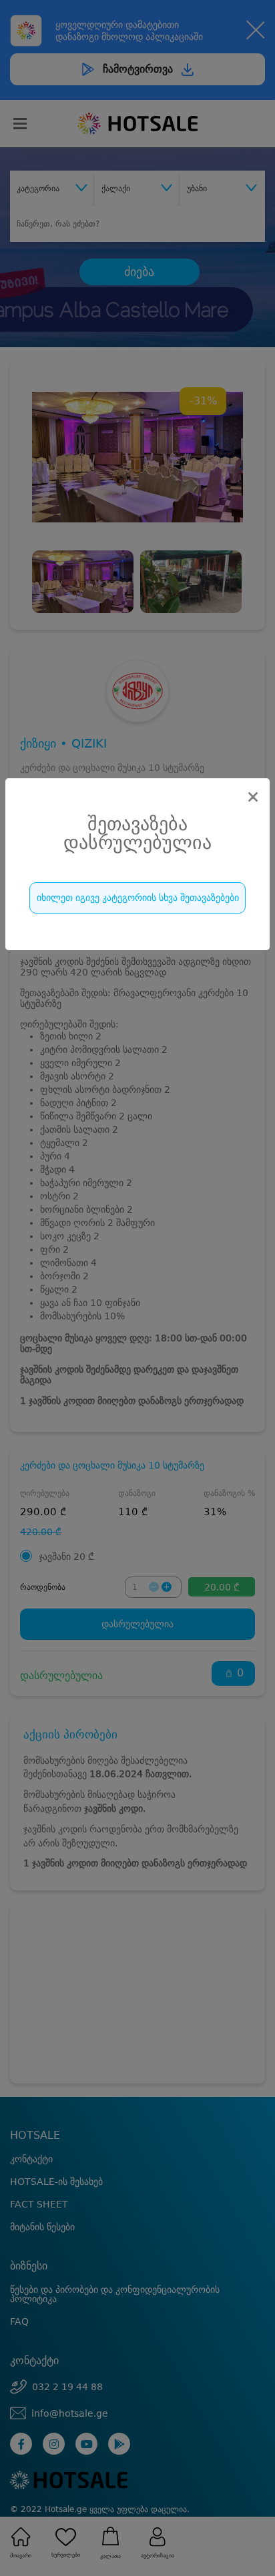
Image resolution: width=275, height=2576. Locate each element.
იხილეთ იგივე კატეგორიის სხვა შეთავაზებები (138, 898)
